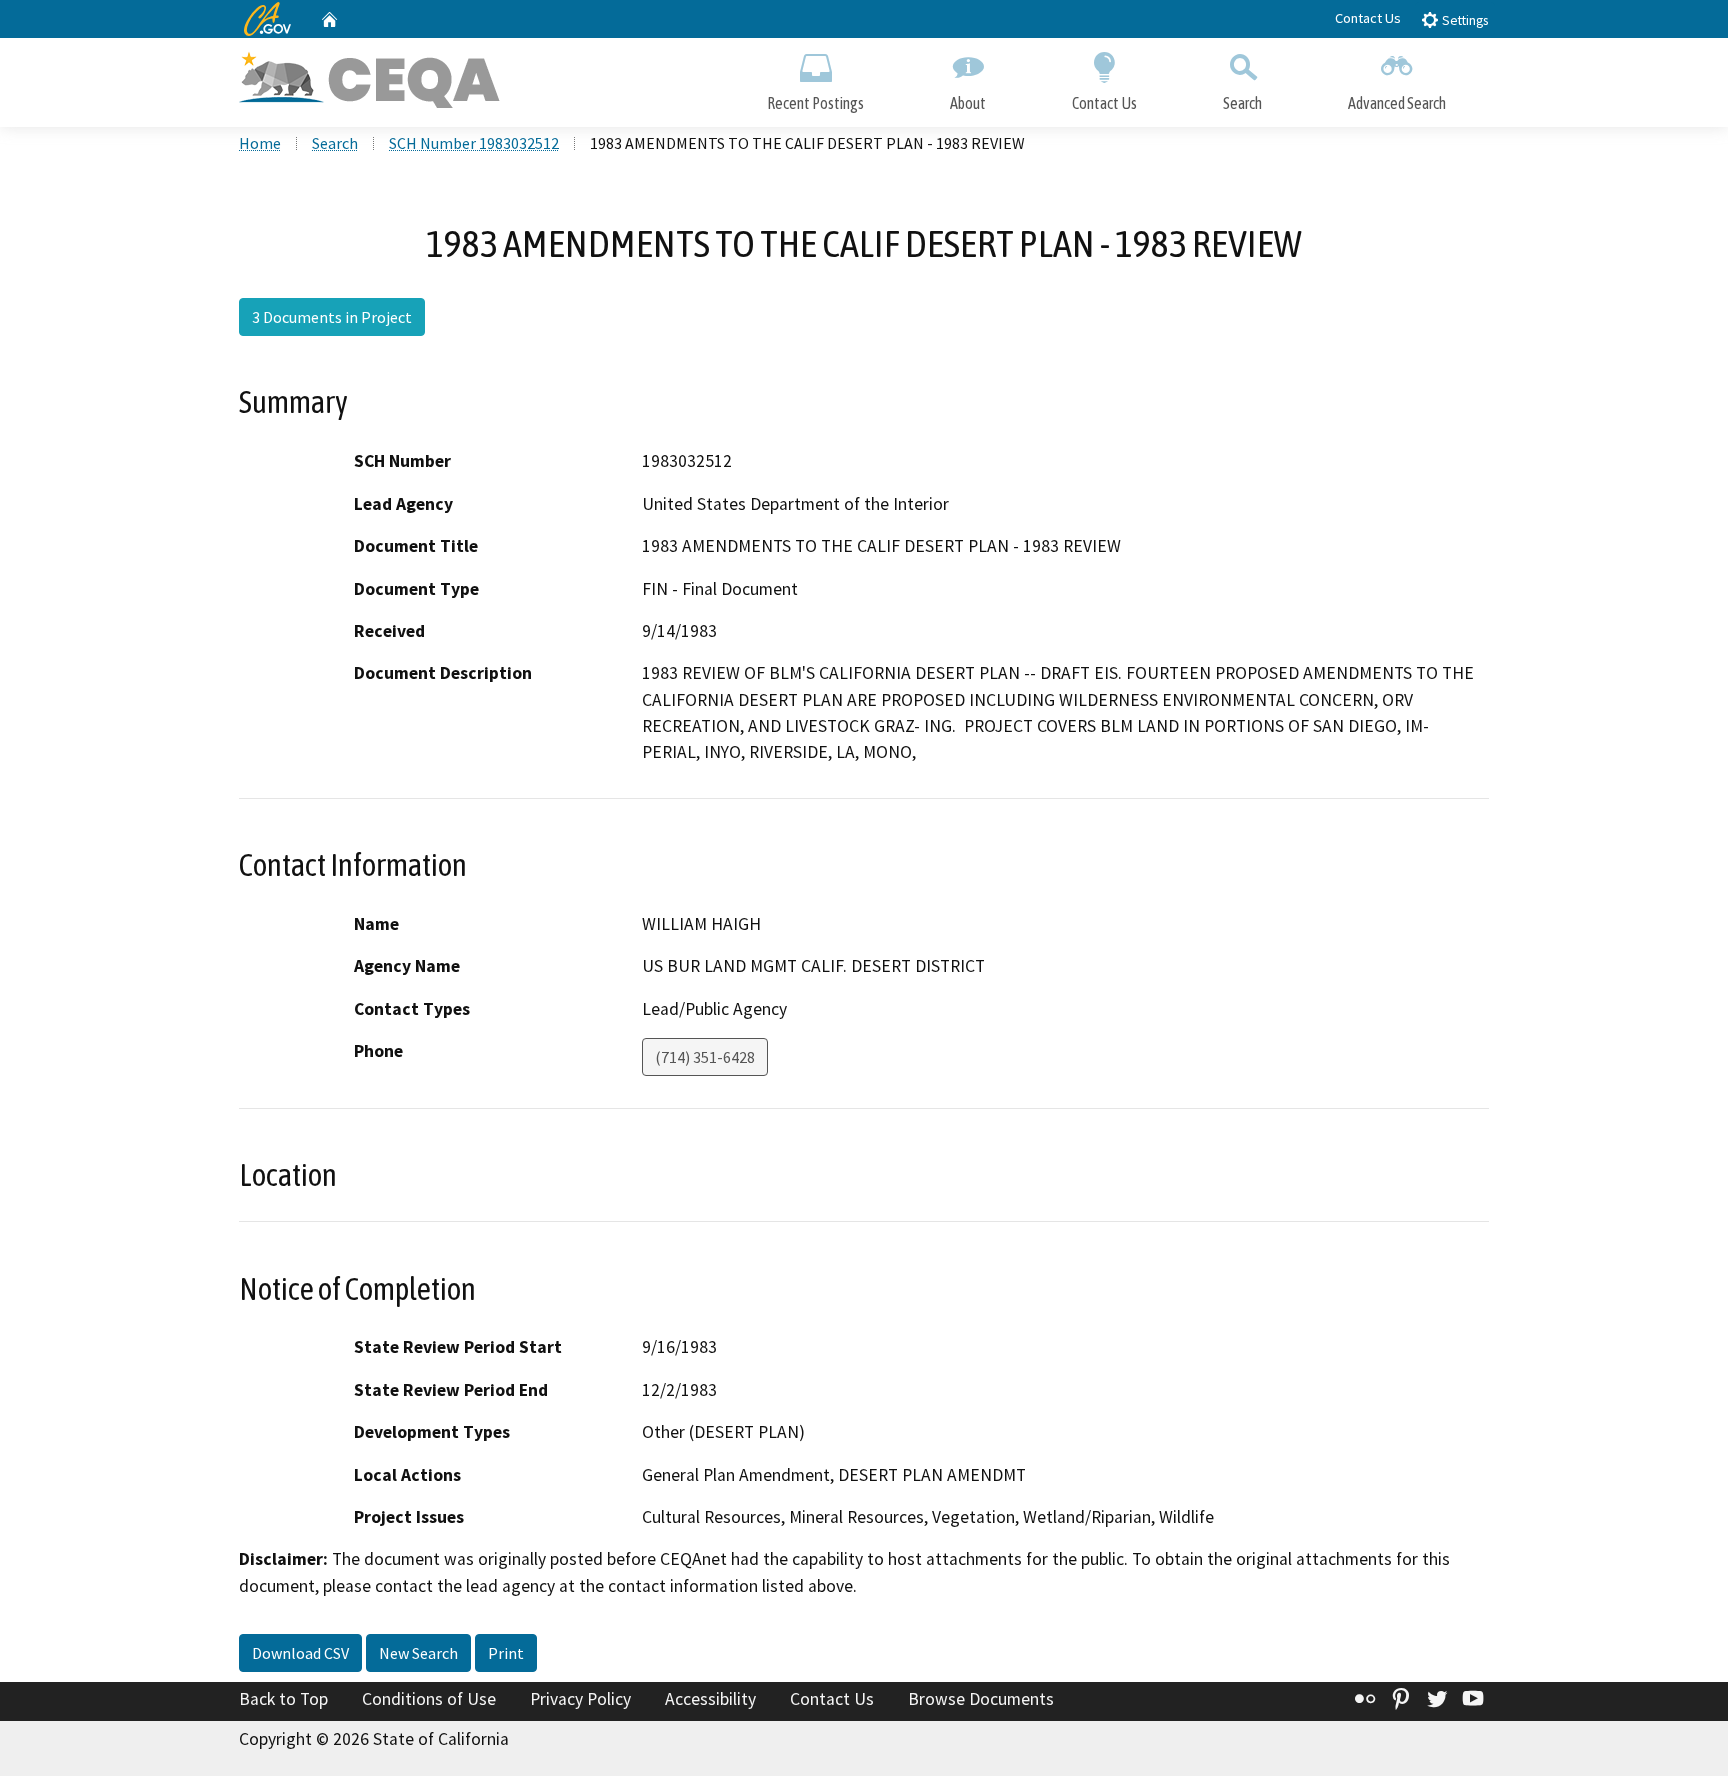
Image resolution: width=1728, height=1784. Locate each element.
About (968, 103)
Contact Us (1368, 18)
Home (260, 143)
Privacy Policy (580, 1699)
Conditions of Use (429, 1699)
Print (506, 1653)
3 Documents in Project (332, 317)
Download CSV (300, 1653)
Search (1242, 103)
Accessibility (710, 1699)
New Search (418, 1653)
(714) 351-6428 (705, 1057)
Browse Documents (981, 1699)
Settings (1463, 20)
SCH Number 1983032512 (474, 143)
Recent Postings (815, 103)
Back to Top (283, 1699)
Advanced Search (1397, 103)
